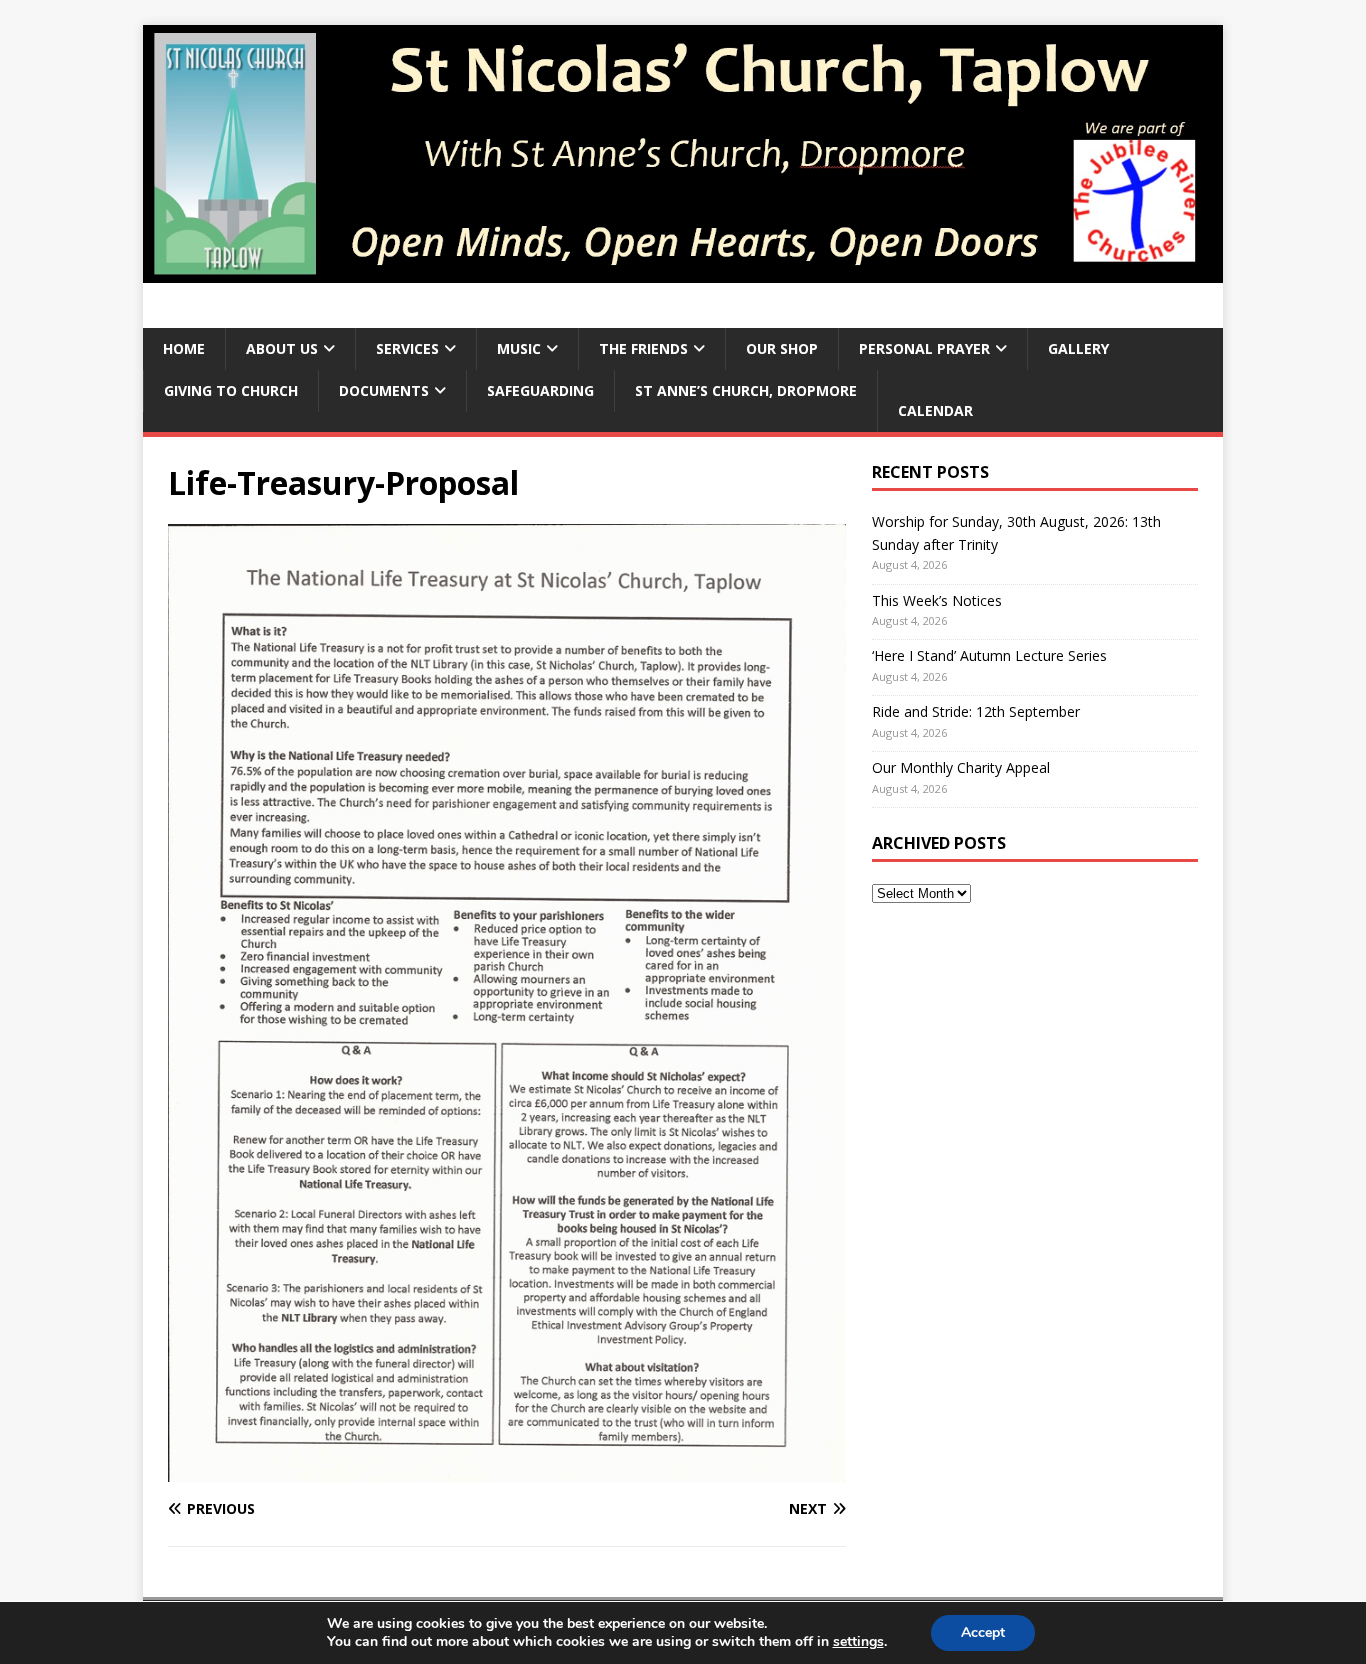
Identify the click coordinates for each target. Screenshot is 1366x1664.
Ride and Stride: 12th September (976, 711)
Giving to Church (231, 390)
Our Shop (782, 348)
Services (407, 348)
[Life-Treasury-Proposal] (507, 1470)
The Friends (643, 348)
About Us (282, 348)
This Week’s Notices (937, 600)
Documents (384, 390)
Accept (983, 1632)
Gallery (1078, 348)
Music (519, 348)
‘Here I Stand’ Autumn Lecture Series (989, 655)
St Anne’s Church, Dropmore (746, 390)
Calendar (935, 410)
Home (184, 348)
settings (858, 1642)
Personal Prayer (924, 348)
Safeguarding (540, 390)
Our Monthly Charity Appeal (961, 767)
